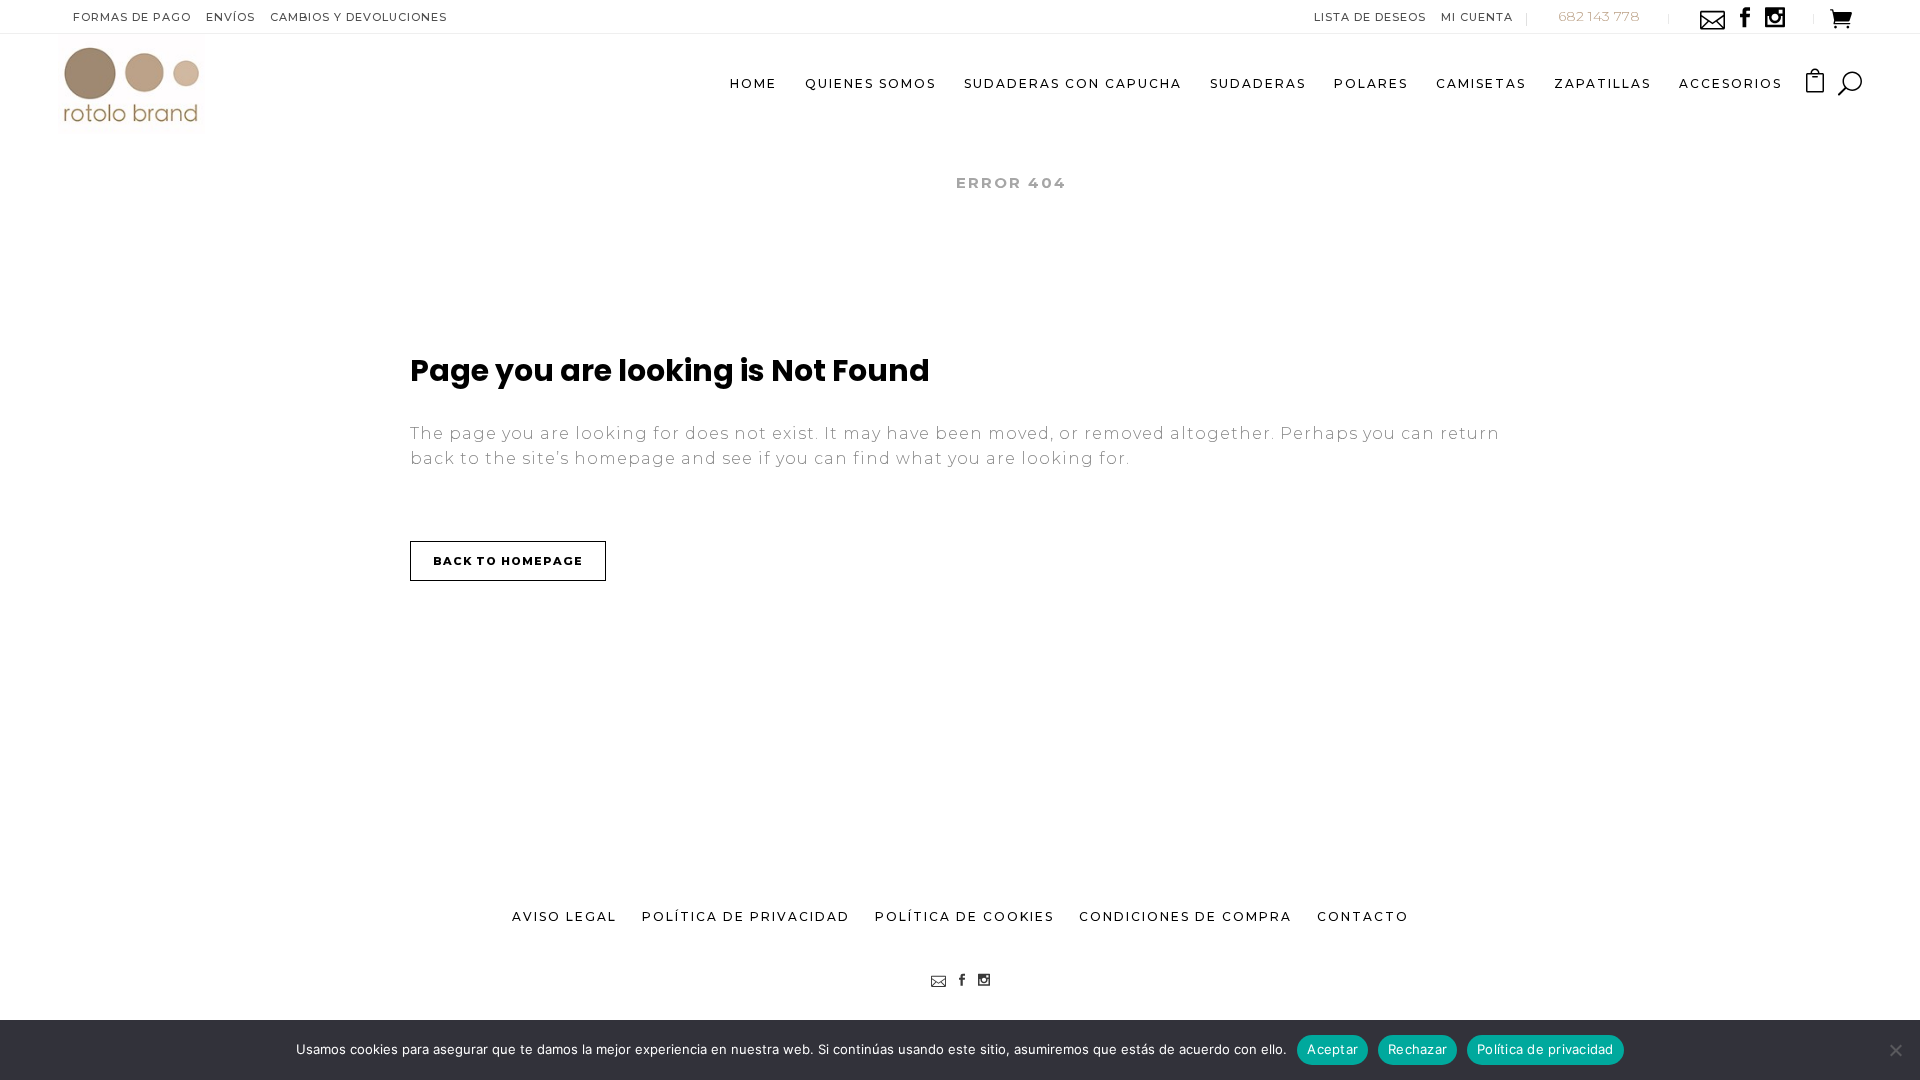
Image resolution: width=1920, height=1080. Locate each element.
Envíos (230, 17)
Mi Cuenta (1477, 17)
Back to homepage (508, 561)
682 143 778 (1599, 16)
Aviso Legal (564, 916)
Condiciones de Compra (1185, 916)
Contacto (1363, 916)
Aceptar (1332, 1049)
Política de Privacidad (746, 916)
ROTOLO (895, 182)
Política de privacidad (1545, 1049)
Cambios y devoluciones (358, 17)
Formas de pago (132, 17)
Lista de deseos (1370, 17)
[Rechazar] (1895, 1050)
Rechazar (1417, 1049)
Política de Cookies (964, 916)
